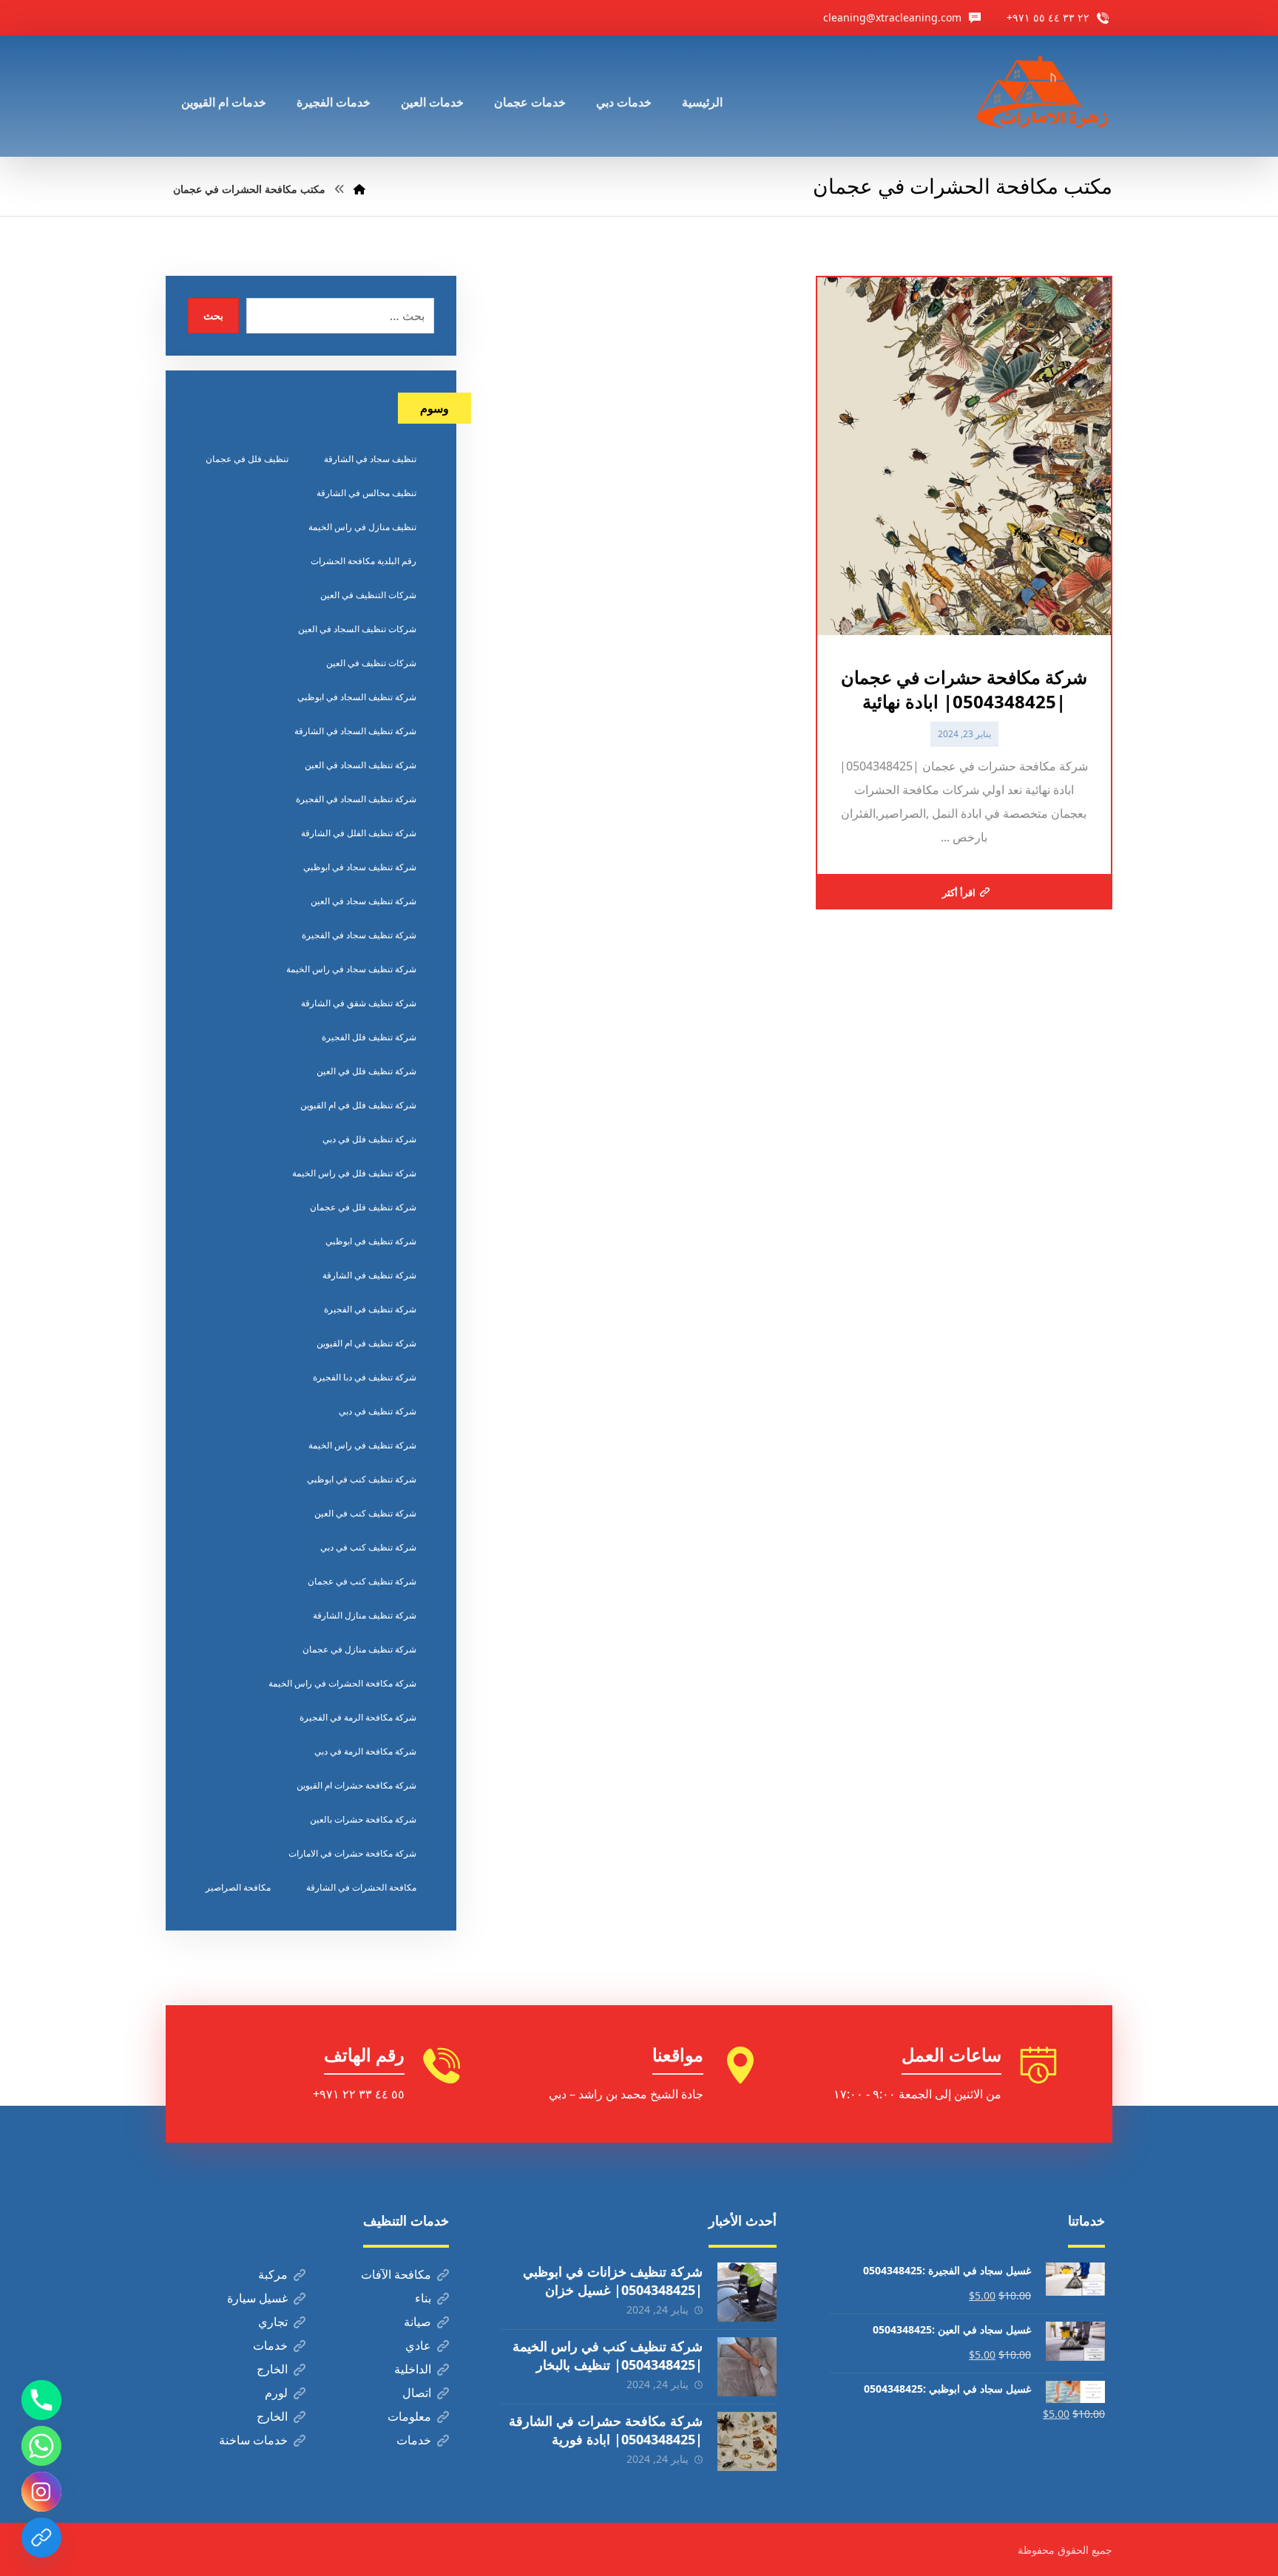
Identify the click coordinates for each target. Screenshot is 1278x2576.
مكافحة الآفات (396, 2274)
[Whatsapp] (41, 2446)
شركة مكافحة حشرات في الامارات (352, 1853)
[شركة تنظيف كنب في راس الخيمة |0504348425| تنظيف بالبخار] (747, 2367)
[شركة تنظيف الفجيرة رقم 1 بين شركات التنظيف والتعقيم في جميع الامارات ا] (1044, 96)
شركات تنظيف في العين (371, 663)
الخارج (272, 2369)
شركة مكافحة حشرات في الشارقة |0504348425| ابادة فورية (606, 2430)
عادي (418, 2345)
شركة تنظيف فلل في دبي (369, 1139)
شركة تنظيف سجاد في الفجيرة (359, 935)
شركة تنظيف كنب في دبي (368, 1547)
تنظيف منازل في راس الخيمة (362, 527)
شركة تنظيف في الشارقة (369, 1275)
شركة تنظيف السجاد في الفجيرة (356, 799)
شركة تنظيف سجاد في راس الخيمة (351, 969)
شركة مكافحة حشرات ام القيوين (356, 1785)
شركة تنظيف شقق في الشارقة (359, 1003)
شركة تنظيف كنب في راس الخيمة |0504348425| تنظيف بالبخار (608, 2355)
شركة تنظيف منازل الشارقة (365, 1615)
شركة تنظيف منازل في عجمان (359, 1649)
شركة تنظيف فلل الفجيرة (369, 1037)
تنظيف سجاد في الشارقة (370, 459)
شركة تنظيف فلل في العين (366, 1071)
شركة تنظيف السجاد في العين (361, 765)
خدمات (270, 2345)
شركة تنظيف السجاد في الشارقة (355, 731)
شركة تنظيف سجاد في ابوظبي (360, 867)
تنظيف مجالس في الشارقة (366, 493)
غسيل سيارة (257, 2298)
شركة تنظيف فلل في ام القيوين (358, 1105)
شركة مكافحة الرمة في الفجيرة (358, 1717)
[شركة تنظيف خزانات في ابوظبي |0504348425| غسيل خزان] (747, 2292)
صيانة (417, 2322)
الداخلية (413, 2369)
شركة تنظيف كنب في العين (365, 1513)
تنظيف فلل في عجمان (247, 459)
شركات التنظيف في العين (368, 595)
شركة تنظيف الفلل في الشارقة (359, 833)
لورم (276, 2393)
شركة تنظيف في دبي (378, 1411)
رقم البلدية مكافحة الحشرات (364, 561)
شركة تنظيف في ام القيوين (366, 1343)
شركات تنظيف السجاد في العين (357, 629)
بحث (213, 315)
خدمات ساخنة (253, 2440)
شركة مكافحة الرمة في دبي (365, 1751)
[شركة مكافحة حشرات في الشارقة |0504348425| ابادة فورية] (747, 2441)
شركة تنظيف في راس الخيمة (362, 1445)
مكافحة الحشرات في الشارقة (361, 1887)
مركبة (273, 2274)
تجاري (273, 2322)
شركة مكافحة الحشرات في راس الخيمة (342, 1683)
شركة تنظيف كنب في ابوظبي (362, 1479)
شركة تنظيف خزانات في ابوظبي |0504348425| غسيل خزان (613, 2281)
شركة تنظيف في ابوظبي (371, 1241)
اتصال (417, 2393)
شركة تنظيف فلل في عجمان (363, 1207)
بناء (423, 2298)
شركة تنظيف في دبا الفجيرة (365, 1377)
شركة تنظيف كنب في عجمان (362, 1581)
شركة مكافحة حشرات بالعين (363, 1819)
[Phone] (41, 2400)
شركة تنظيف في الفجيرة (370, 1309)
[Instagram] (41, 2492)
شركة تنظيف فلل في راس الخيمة (354, 1173)
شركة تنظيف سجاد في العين (364, 901)
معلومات (409, 2416)
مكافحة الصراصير (238, 1887)
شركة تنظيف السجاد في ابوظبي (357, 697)
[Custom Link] (41, 2538)
